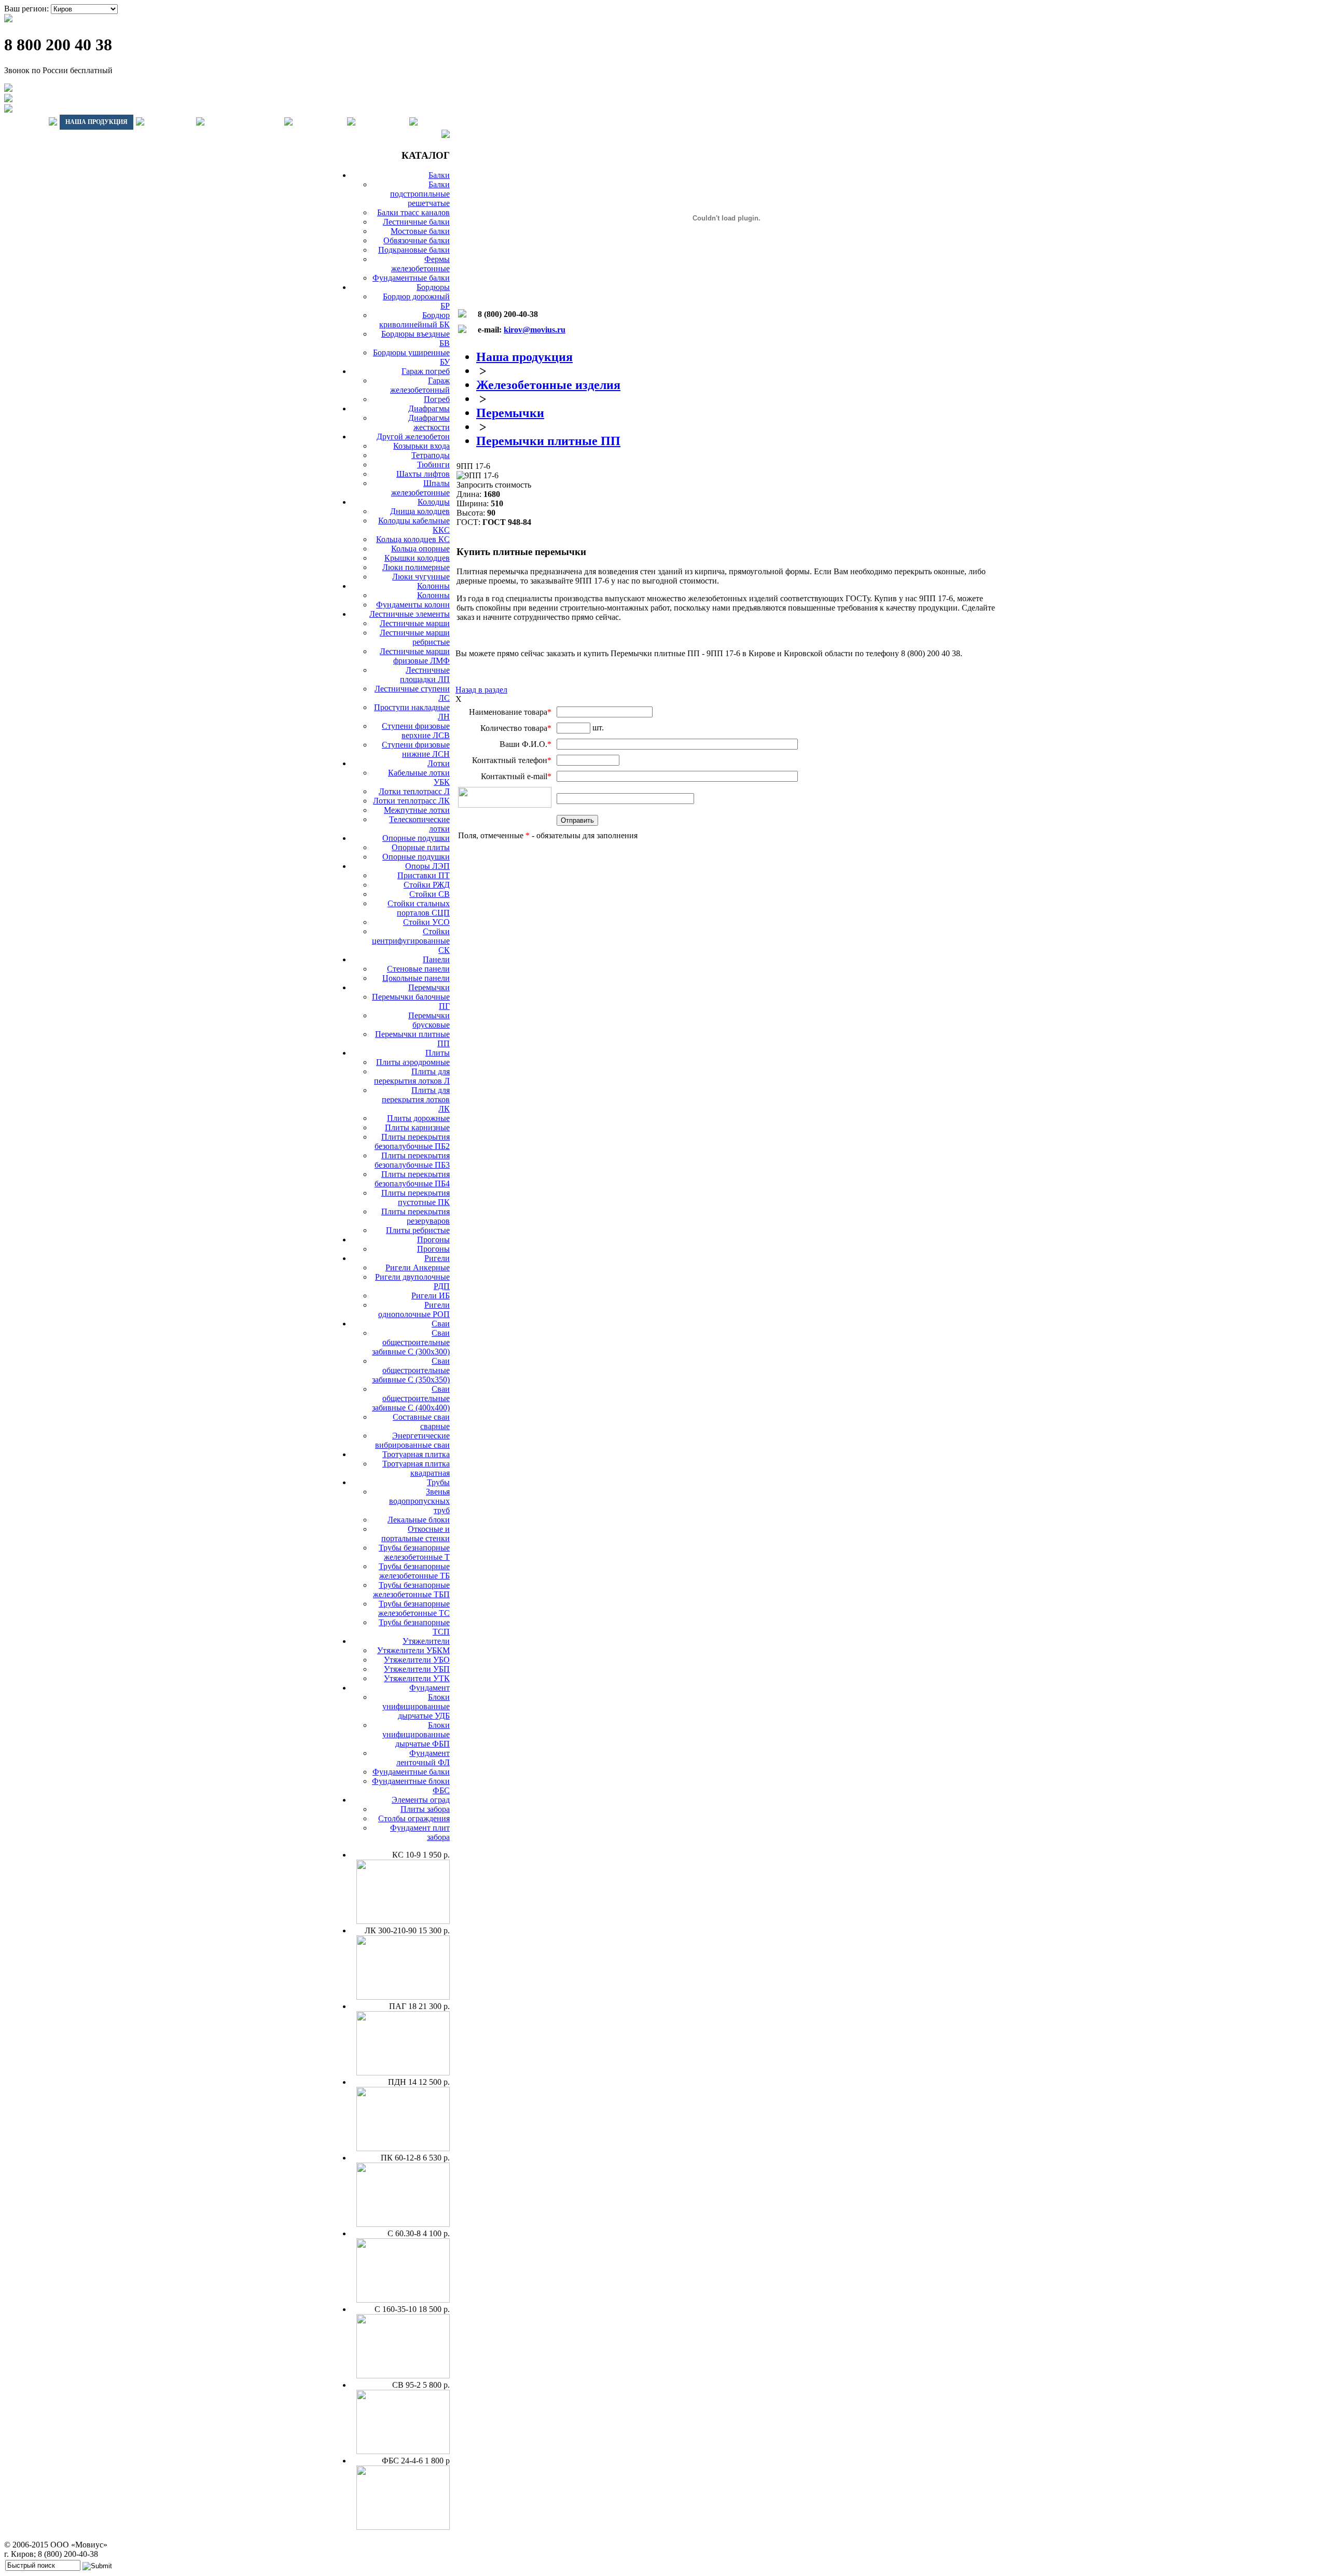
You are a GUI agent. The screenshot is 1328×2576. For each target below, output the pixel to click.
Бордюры (433, 287)
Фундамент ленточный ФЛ (423, 1758)
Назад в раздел (481, 690)
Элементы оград (421, 1800)
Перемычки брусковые (429, 1020)
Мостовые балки (420, 231)
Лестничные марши (415, 623)
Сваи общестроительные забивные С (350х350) (411, 1370)
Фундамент (430, 1688)
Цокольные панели (416, 978)
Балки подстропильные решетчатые (420, 194)
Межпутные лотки (417, 810)
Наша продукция (96, 122)
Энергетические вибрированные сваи (412, 1440)
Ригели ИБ (431, 1296)
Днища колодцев (420, 511)
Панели (436, 959)
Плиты (438, 1053)
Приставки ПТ (424, 875)
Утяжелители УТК (417, 1678)
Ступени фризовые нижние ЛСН (416, 749)
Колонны (433, 586)
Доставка (170, 122)
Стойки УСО (426, 922)
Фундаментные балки (411, 278)
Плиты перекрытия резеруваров (416, 1216)
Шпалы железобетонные (420, 488)
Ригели (437, 1258)
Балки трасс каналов (413, 212)
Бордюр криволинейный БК (414, 320)
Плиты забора (425, 1809)
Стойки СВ (430, 894)
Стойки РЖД (427, 885)
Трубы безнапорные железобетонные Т (414, 1552)
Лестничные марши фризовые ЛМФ (415, 656)
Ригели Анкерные (418, 1268)
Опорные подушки (416, 838)
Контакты (382, 122)
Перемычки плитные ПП (548, 441)
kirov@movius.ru (535, 330)
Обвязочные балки (417, 240)
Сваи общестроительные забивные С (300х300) (411, 1342)
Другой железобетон (413, 437)
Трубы (438, 1482)
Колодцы (434, 502)
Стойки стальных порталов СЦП (419, 908)
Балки (439, 175)
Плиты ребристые (418, 1230)
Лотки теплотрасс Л (414, 791)
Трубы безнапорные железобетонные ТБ (414, 1571)
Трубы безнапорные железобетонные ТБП (411, 1590)
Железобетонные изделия (548, 385)
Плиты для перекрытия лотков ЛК (416, 1099)
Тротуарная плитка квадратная (416, 1468)
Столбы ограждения (414, 1818)
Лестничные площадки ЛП (425, 675)
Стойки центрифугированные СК (411, 941)
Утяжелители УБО (417, 1660)
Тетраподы (431, 455)
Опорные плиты (421, 847)
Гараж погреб (426, 371)
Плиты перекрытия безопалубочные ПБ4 (412, 1179)
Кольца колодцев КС (413, 539)
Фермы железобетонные (420, 264)
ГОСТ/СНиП (320, 122)
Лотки (439, 763)
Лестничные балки (416, 222)
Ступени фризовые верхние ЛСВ (416, 731)
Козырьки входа (421, 446)
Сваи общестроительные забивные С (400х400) (411, 1398)
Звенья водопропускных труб (419, 1501)
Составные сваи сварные (421, 1422)
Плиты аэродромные (413, 1062)
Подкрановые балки (414, 250)
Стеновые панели (418, 969)
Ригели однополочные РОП (414, 1310)
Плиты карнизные (417, 1127)
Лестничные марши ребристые (415, 637)
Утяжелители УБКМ (413, 1650)
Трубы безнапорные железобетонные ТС (414, 1608)
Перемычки (429, 987)
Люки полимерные (416, 567)
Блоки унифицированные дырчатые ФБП (416, 1734)
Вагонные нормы (244, 122)
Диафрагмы (429, 408)
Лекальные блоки (419, 1520)
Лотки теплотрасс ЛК (411, 801)
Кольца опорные (420, 549)
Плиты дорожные (418, 1118)
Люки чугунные (421, 577)
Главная (25, 122)
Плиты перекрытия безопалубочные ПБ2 (412, 1141)
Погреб (437, 399)
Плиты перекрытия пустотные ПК (416, 1197)
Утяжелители (426, 1641)
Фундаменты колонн (413, 605)
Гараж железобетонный (420, 385)
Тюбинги (433, 465)
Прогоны (433, 1239)
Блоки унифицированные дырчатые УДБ (416, 1706)
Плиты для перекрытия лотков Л (412, 1076)
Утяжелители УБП (417, 1669)
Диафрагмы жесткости (429, 423)
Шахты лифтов (423, 474)
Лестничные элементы (410, 614)
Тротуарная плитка (416, 1454)
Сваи (441, 1324)
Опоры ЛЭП (427, 866)
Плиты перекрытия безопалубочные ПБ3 (412, 1160)
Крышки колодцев (417, 558)
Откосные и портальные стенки (416, 1534)
